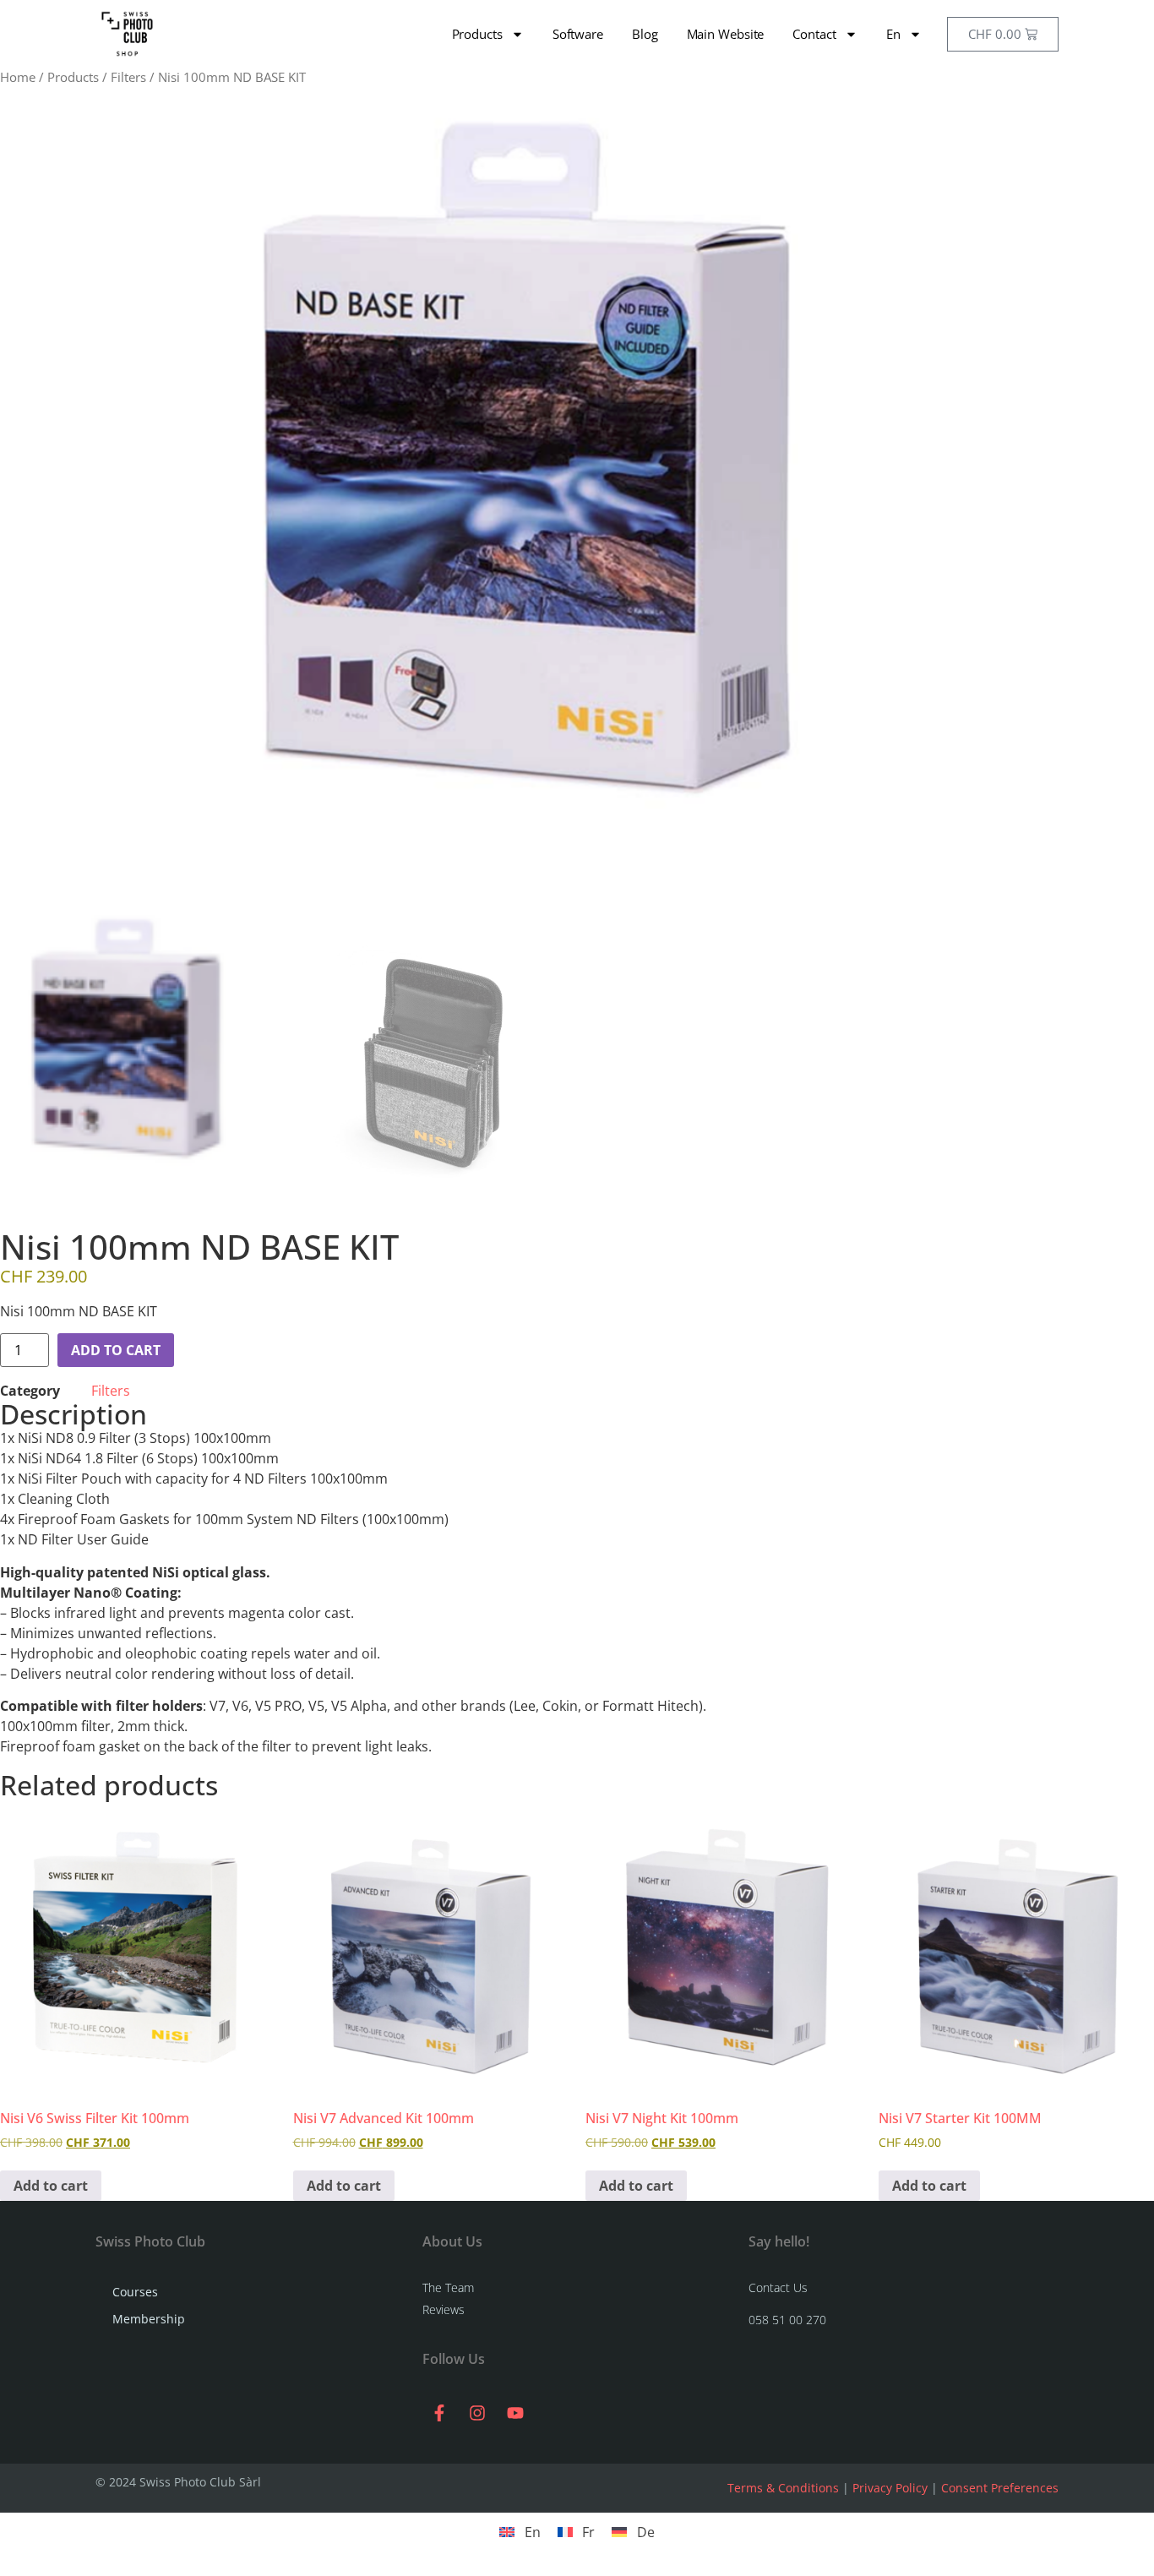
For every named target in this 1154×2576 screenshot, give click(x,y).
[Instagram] (477, 2413)
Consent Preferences (1000, 2488)
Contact (814, 34)
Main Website (726, 34)
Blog (645, 34)
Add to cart (116, 1350)
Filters (128, 77)
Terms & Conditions (783, 2488)
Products (477, 34)
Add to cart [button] (51, 2186)
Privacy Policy (890, 2488)
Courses (135, 2292)
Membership (149, 2319)
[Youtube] (515, 2413)
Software (578, 34)
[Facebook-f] (439, 2413)
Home (18, 77)
